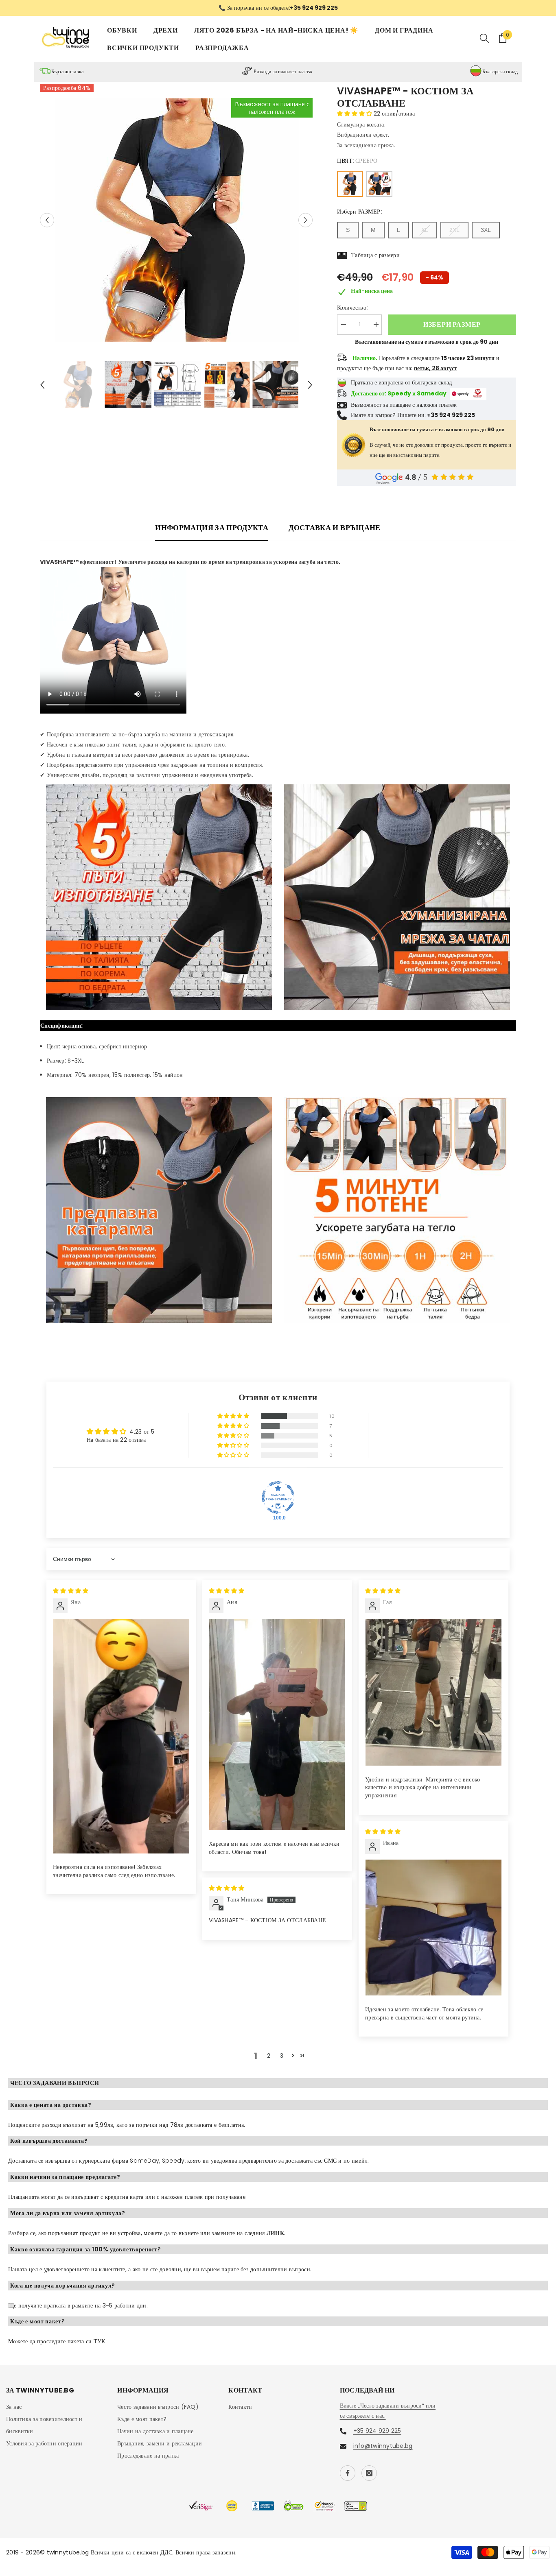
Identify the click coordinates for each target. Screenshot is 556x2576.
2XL (454, 230)
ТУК (100, 2341)
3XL (486, 230)
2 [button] (269, 2056)
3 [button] (282, 2056)
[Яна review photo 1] (121, 1736)
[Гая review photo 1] (433, 1692)
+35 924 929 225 (377, 2431)
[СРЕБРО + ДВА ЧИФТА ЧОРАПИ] (379, 184)
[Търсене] (484, 38)
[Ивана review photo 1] (433, 1928)
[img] (71, 1591)
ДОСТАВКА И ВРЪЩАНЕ (334, 527)
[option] (278, 8)
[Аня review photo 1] (277, 1724)
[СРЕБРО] (350, 184)
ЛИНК (275, 2233)
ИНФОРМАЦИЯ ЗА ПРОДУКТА (212, 527)
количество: (352, 308)
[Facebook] (348, 2473)
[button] (47, 220)
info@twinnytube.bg (383, 2446)
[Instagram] (369, 2473)
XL (425, 230)
